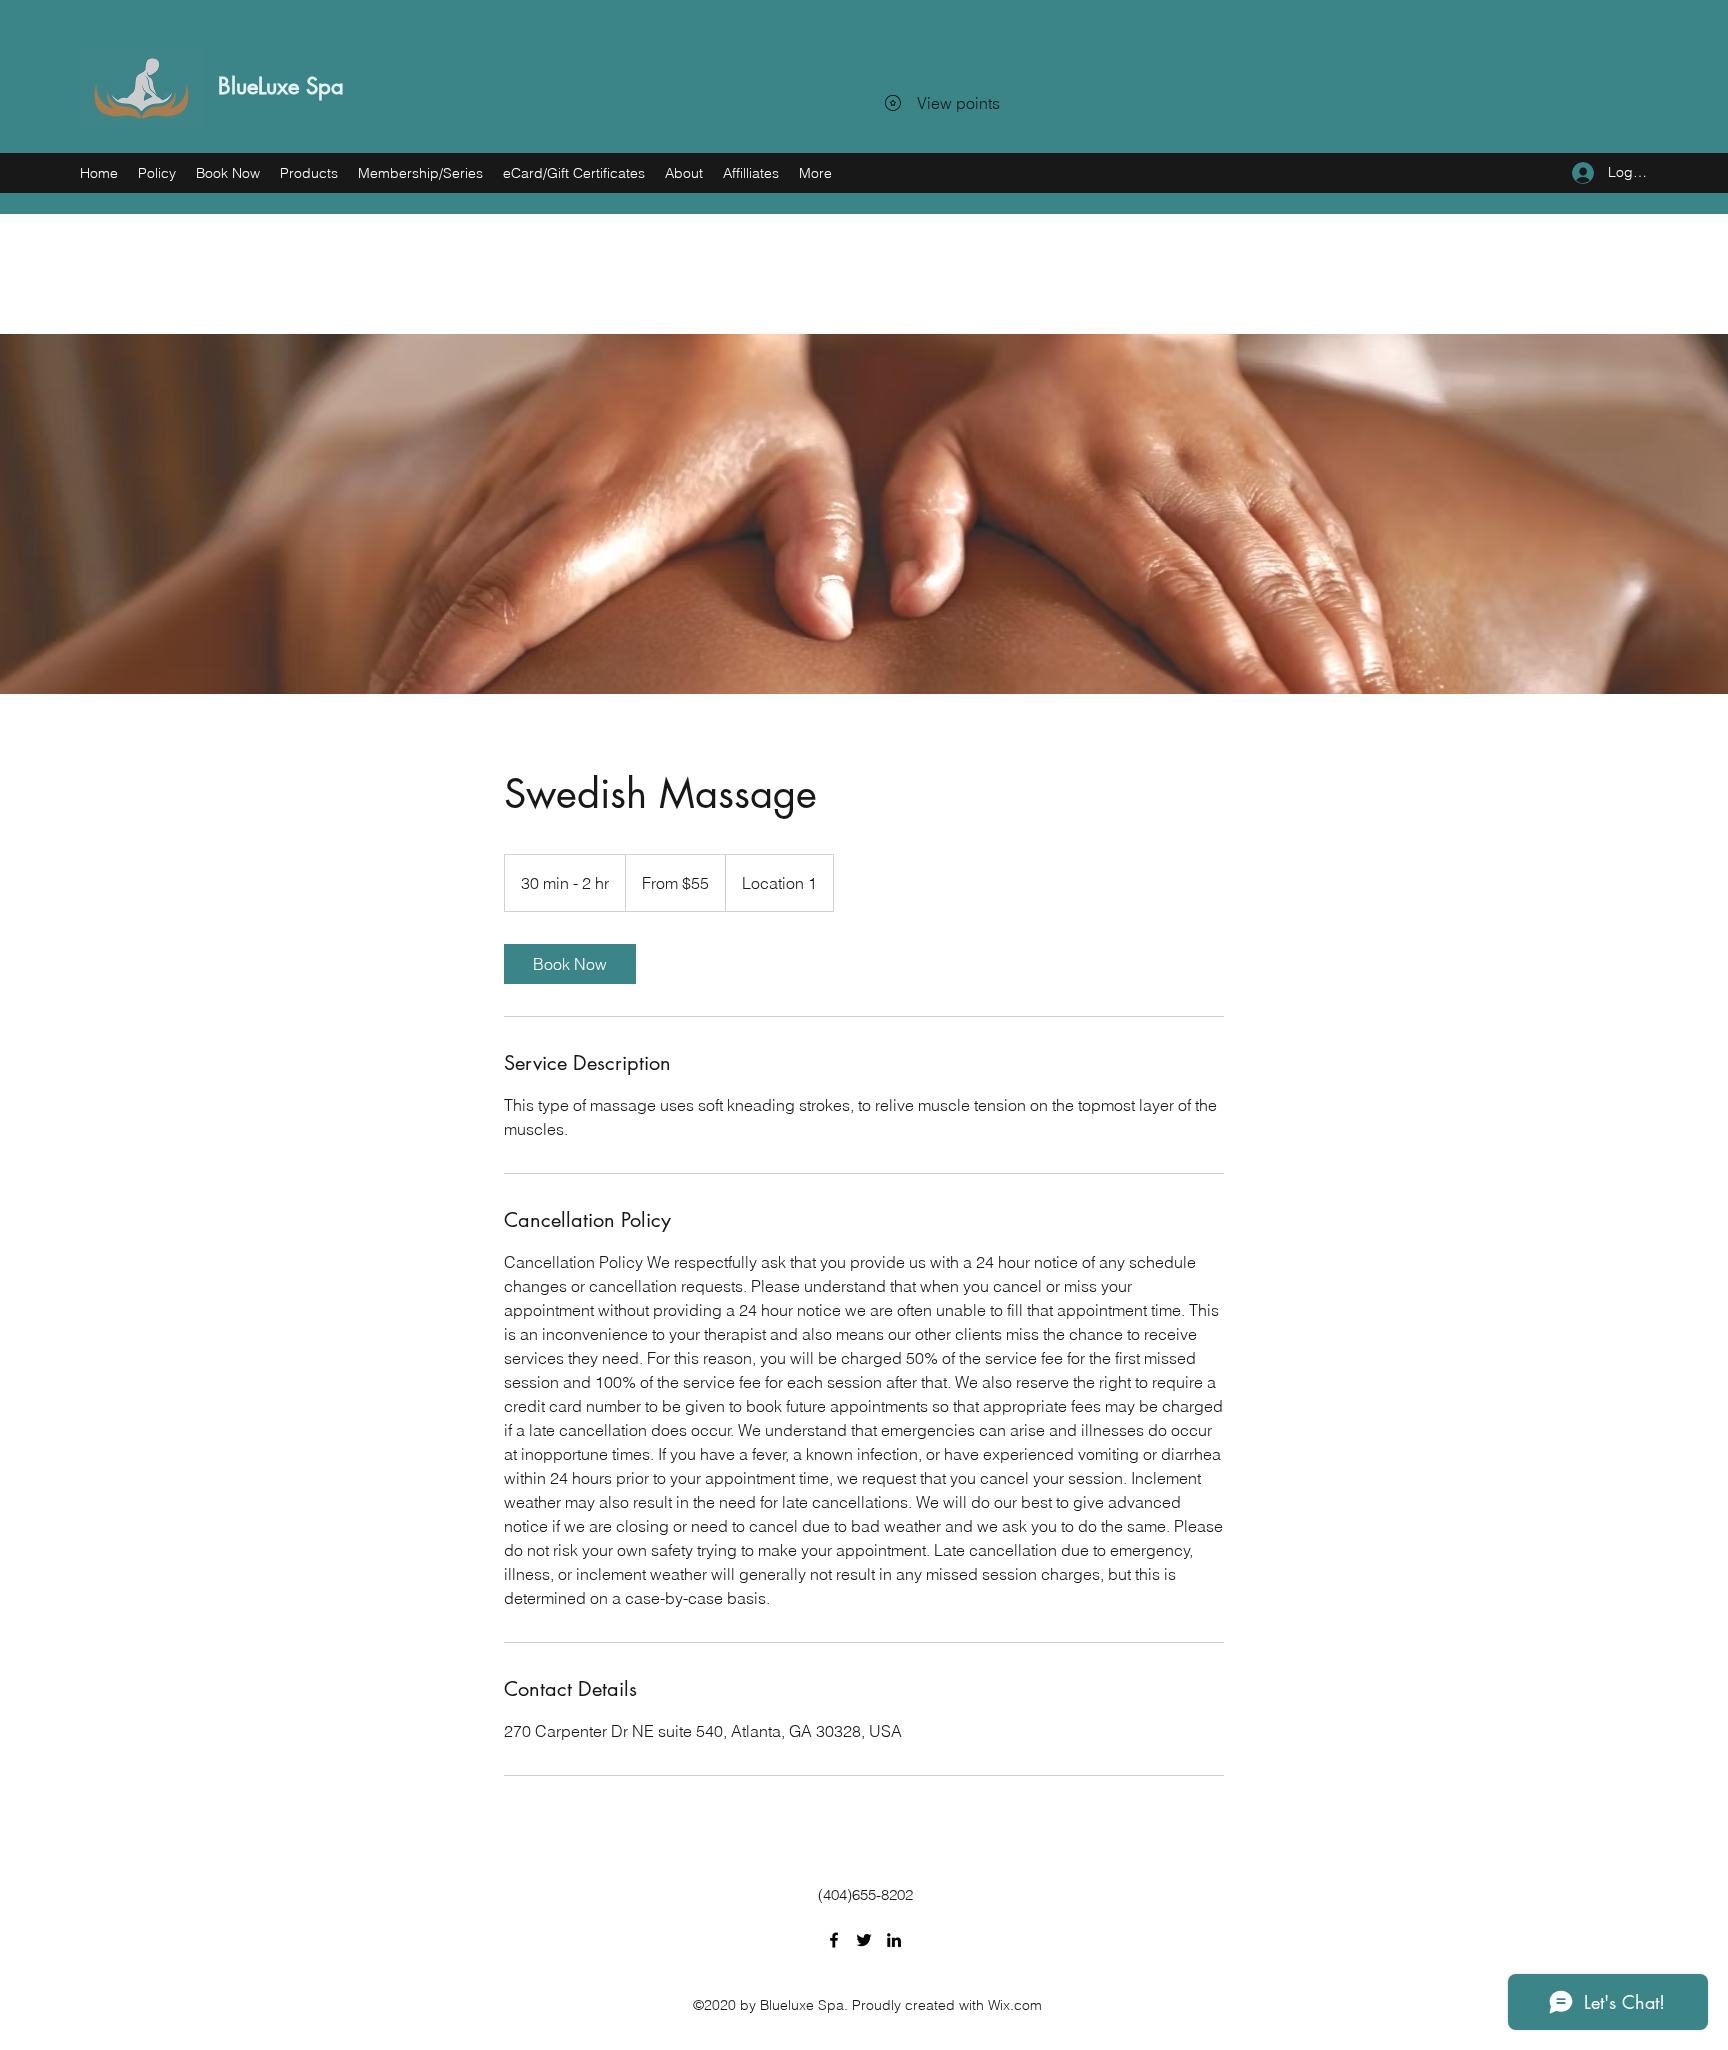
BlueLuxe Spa (281, 86)
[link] (570, 964)
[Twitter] (864, 1940)
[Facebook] (834, 1940)
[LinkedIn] (894, 1940)
